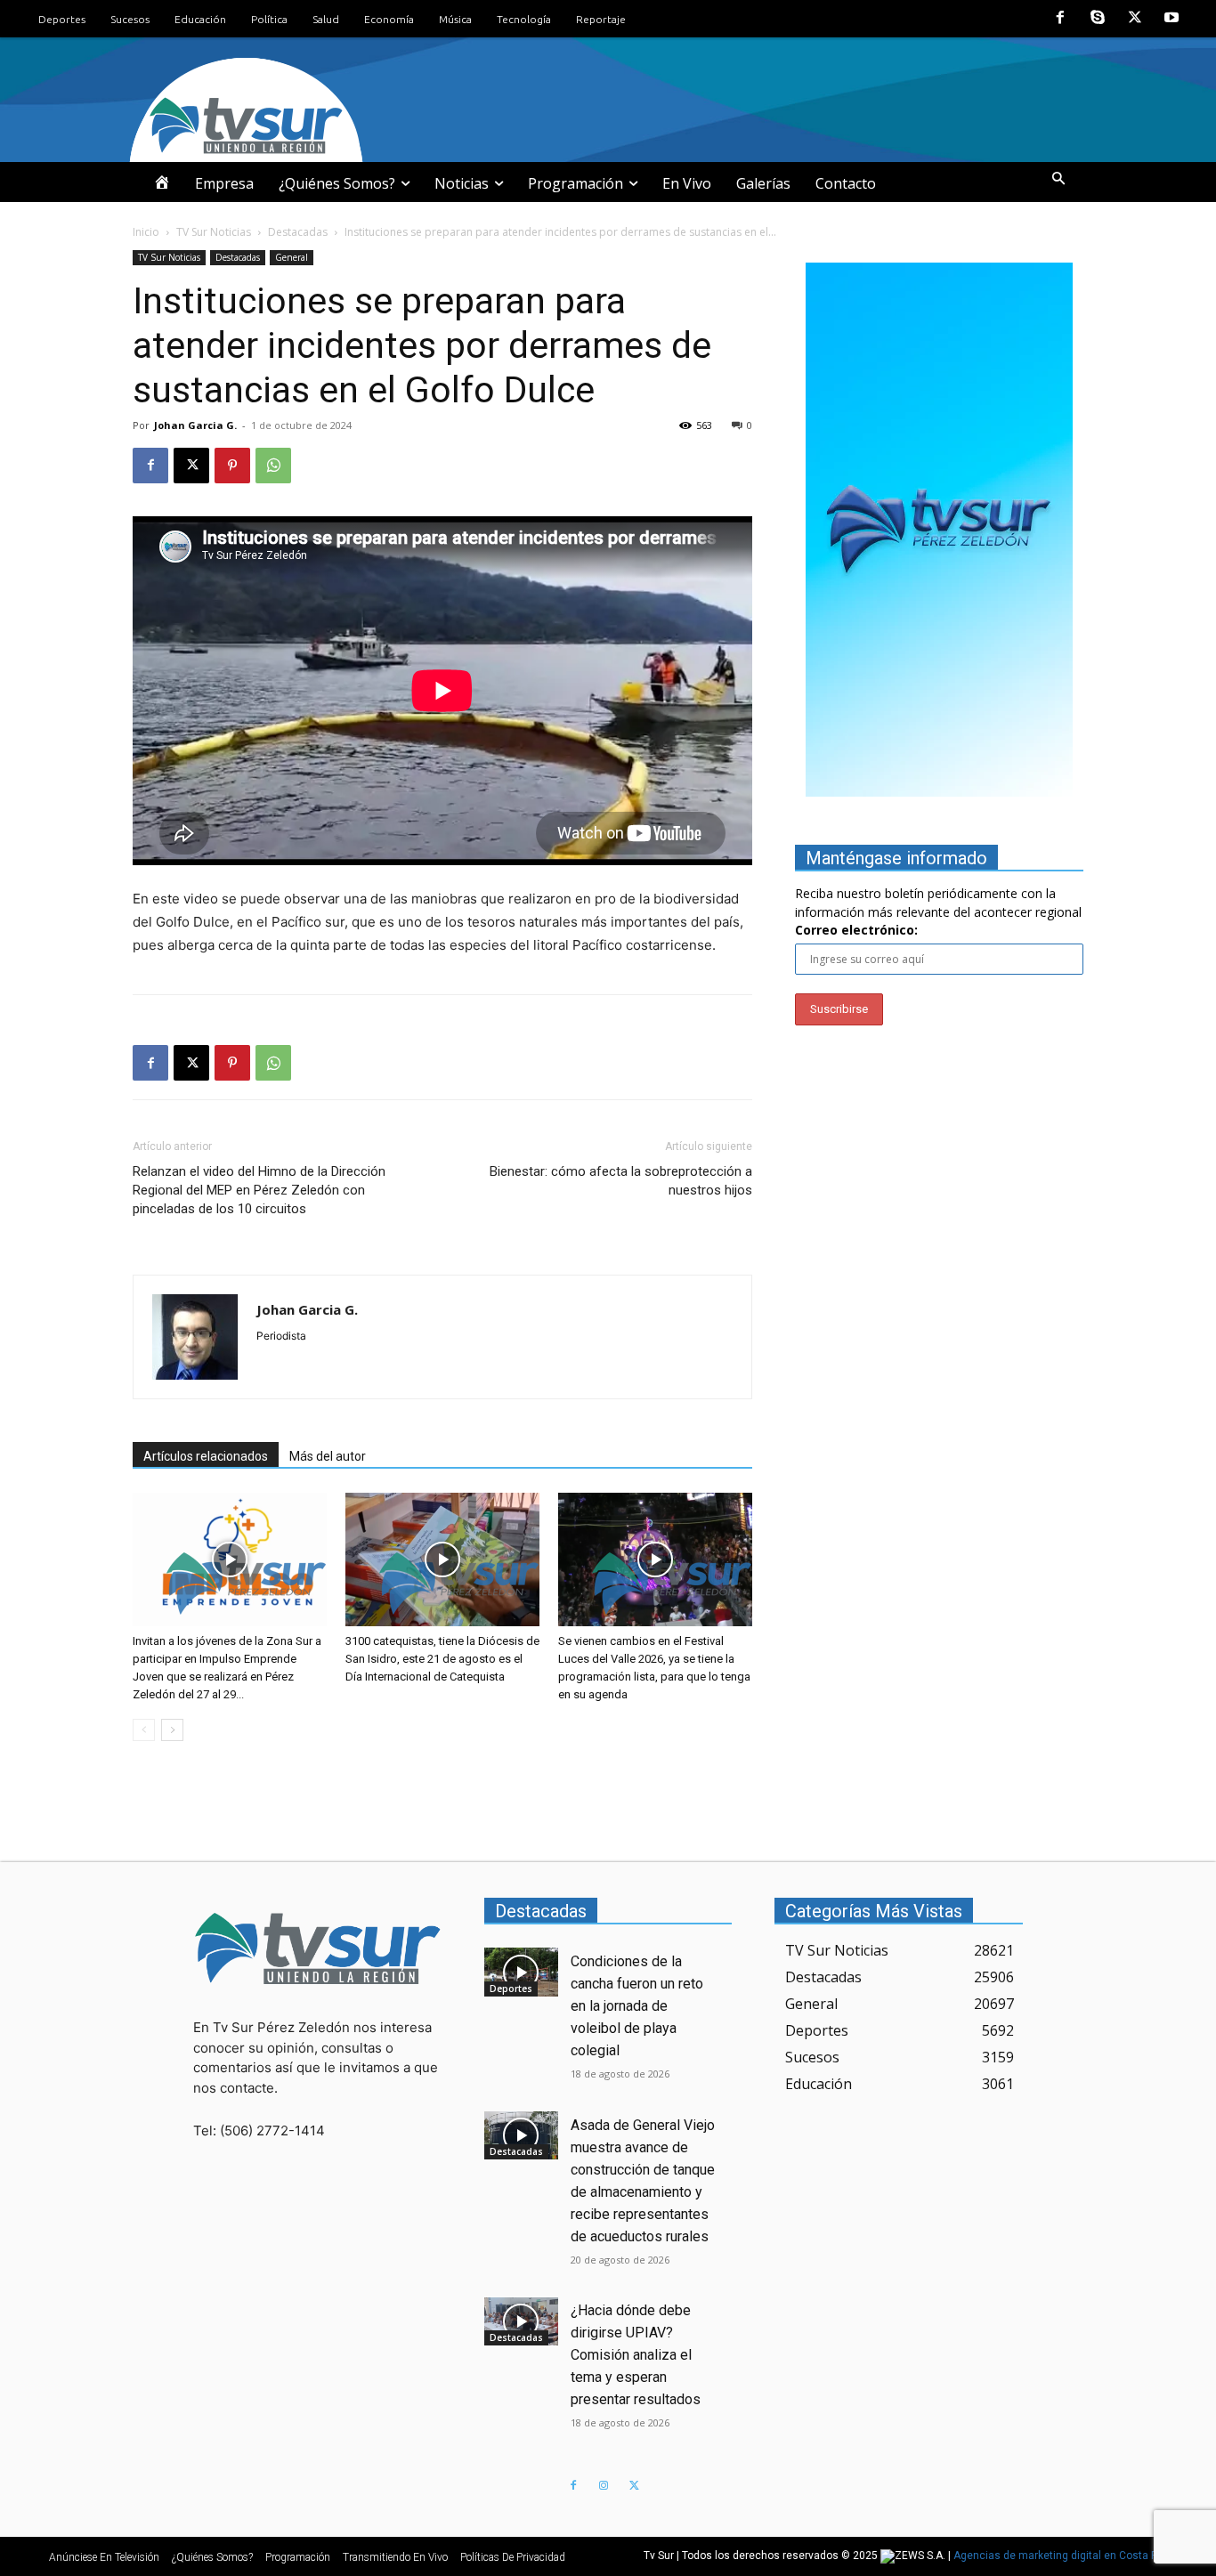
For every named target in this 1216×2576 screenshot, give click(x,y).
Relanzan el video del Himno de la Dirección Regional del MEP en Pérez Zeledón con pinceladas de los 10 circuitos (259, 1190)
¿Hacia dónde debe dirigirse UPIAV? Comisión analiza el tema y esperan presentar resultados (636, 2355)
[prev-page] (144, 1730)
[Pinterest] (232, 466)
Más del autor (328, 1456)
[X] (1135, 19)
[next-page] (172, 1730)
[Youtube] (1171, 19)
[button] (1058, 179)
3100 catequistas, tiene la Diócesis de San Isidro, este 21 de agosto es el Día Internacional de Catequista (442, 1659)
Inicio (146, 232)
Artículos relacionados (206, 1456)
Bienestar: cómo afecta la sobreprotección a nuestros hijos (621, 1181)
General (292, 257)
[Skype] (1098, 19)
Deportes (511, 1989)
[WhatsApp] (273, 466)
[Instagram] (604, 2486)
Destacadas (298, 232)
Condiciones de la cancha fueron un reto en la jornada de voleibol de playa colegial (637, 2006)
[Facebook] (1061, 19)
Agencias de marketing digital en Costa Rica (1063, 2556)
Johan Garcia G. (195, 425)
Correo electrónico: (856, 930)
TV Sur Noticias (214, 232)
